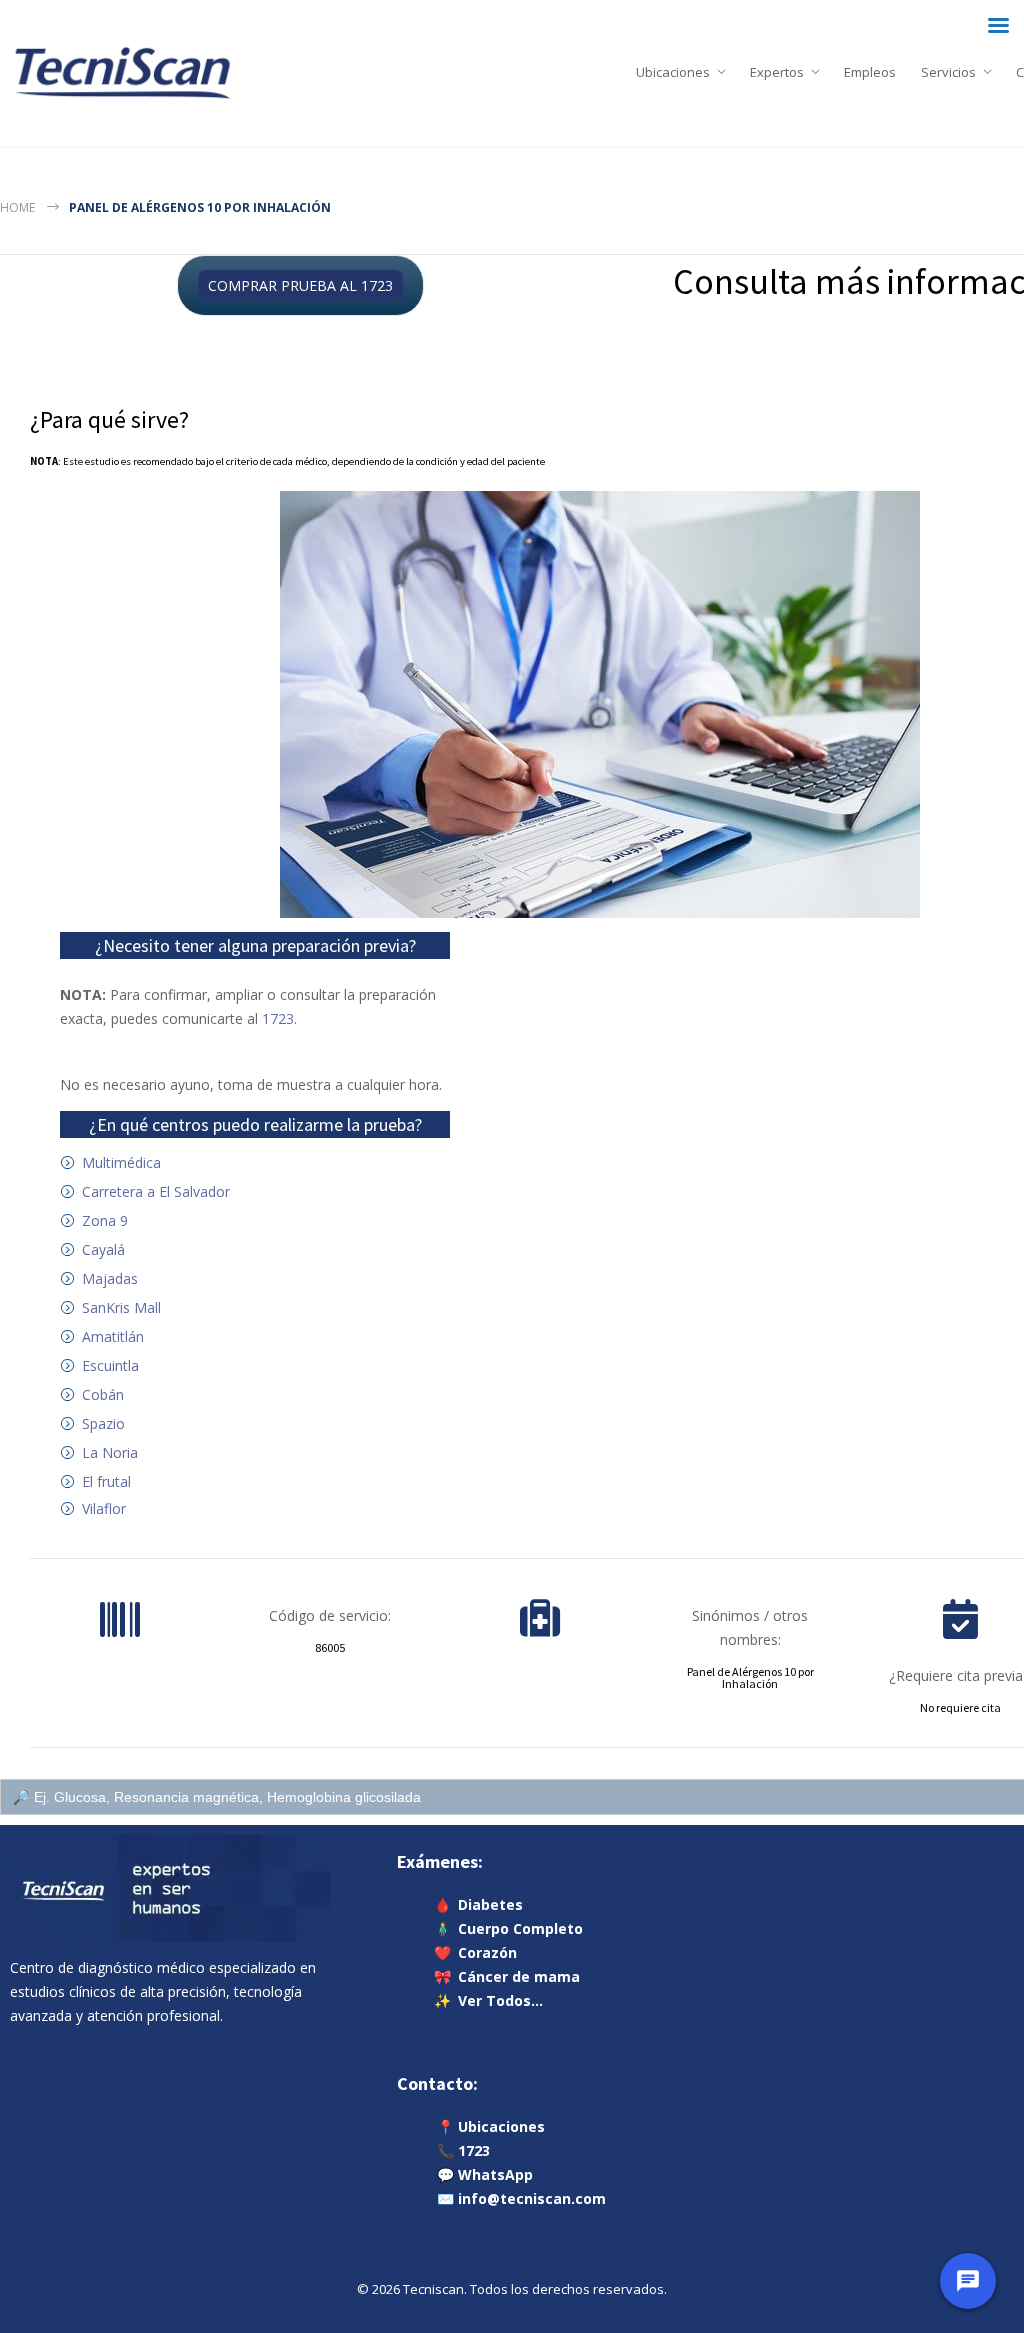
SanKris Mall (121, 1307)
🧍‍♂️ (508, 1928)
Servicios (948, 68)
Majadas (110, 1278)
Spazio (103, 1423)
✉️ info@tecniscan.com (521, 2198)
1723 (278, 1018)
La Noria (110, 1452)
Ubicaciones (673, 68)
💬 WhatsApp (485, 2174)
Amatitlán (113, 1336)
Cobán (103, 1394)
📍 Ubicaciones (491, 2126)
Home (17, 207)
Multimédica (121, 1162)
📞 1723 (463, 2150)
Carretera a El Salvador (156, 1191)
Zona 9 (105, 1220)
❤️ (475, 1952)
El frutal (106, 1481)
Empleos (870, 68)
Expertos (777, 68)
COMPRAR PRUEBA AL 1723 (300, 285)
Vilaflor (104, 1508)
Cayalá (103, 1249)
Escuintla (110, 1365)
